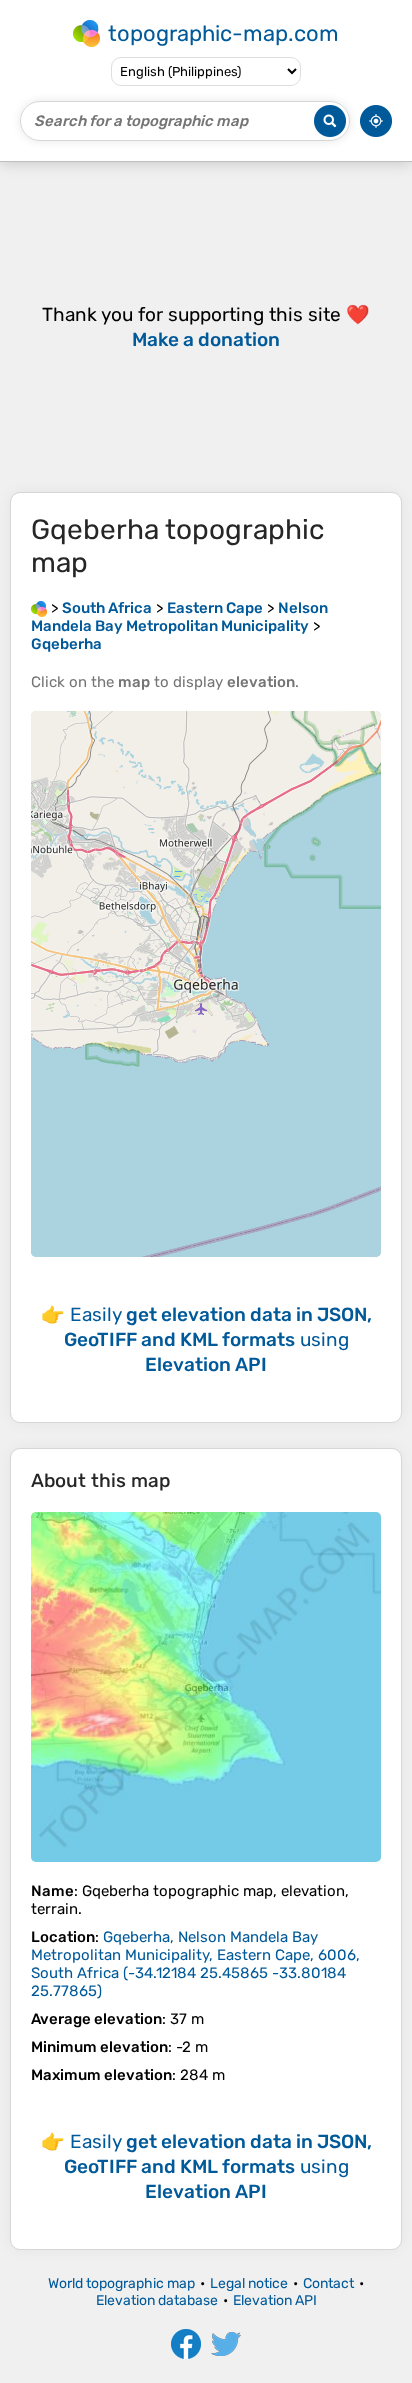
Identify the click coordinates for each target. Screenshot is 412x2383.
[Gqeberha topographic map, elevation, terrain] (206, 1687)
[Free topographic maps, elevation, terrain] (39, 608)
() (195, 1964)
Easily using (218, 1339)
